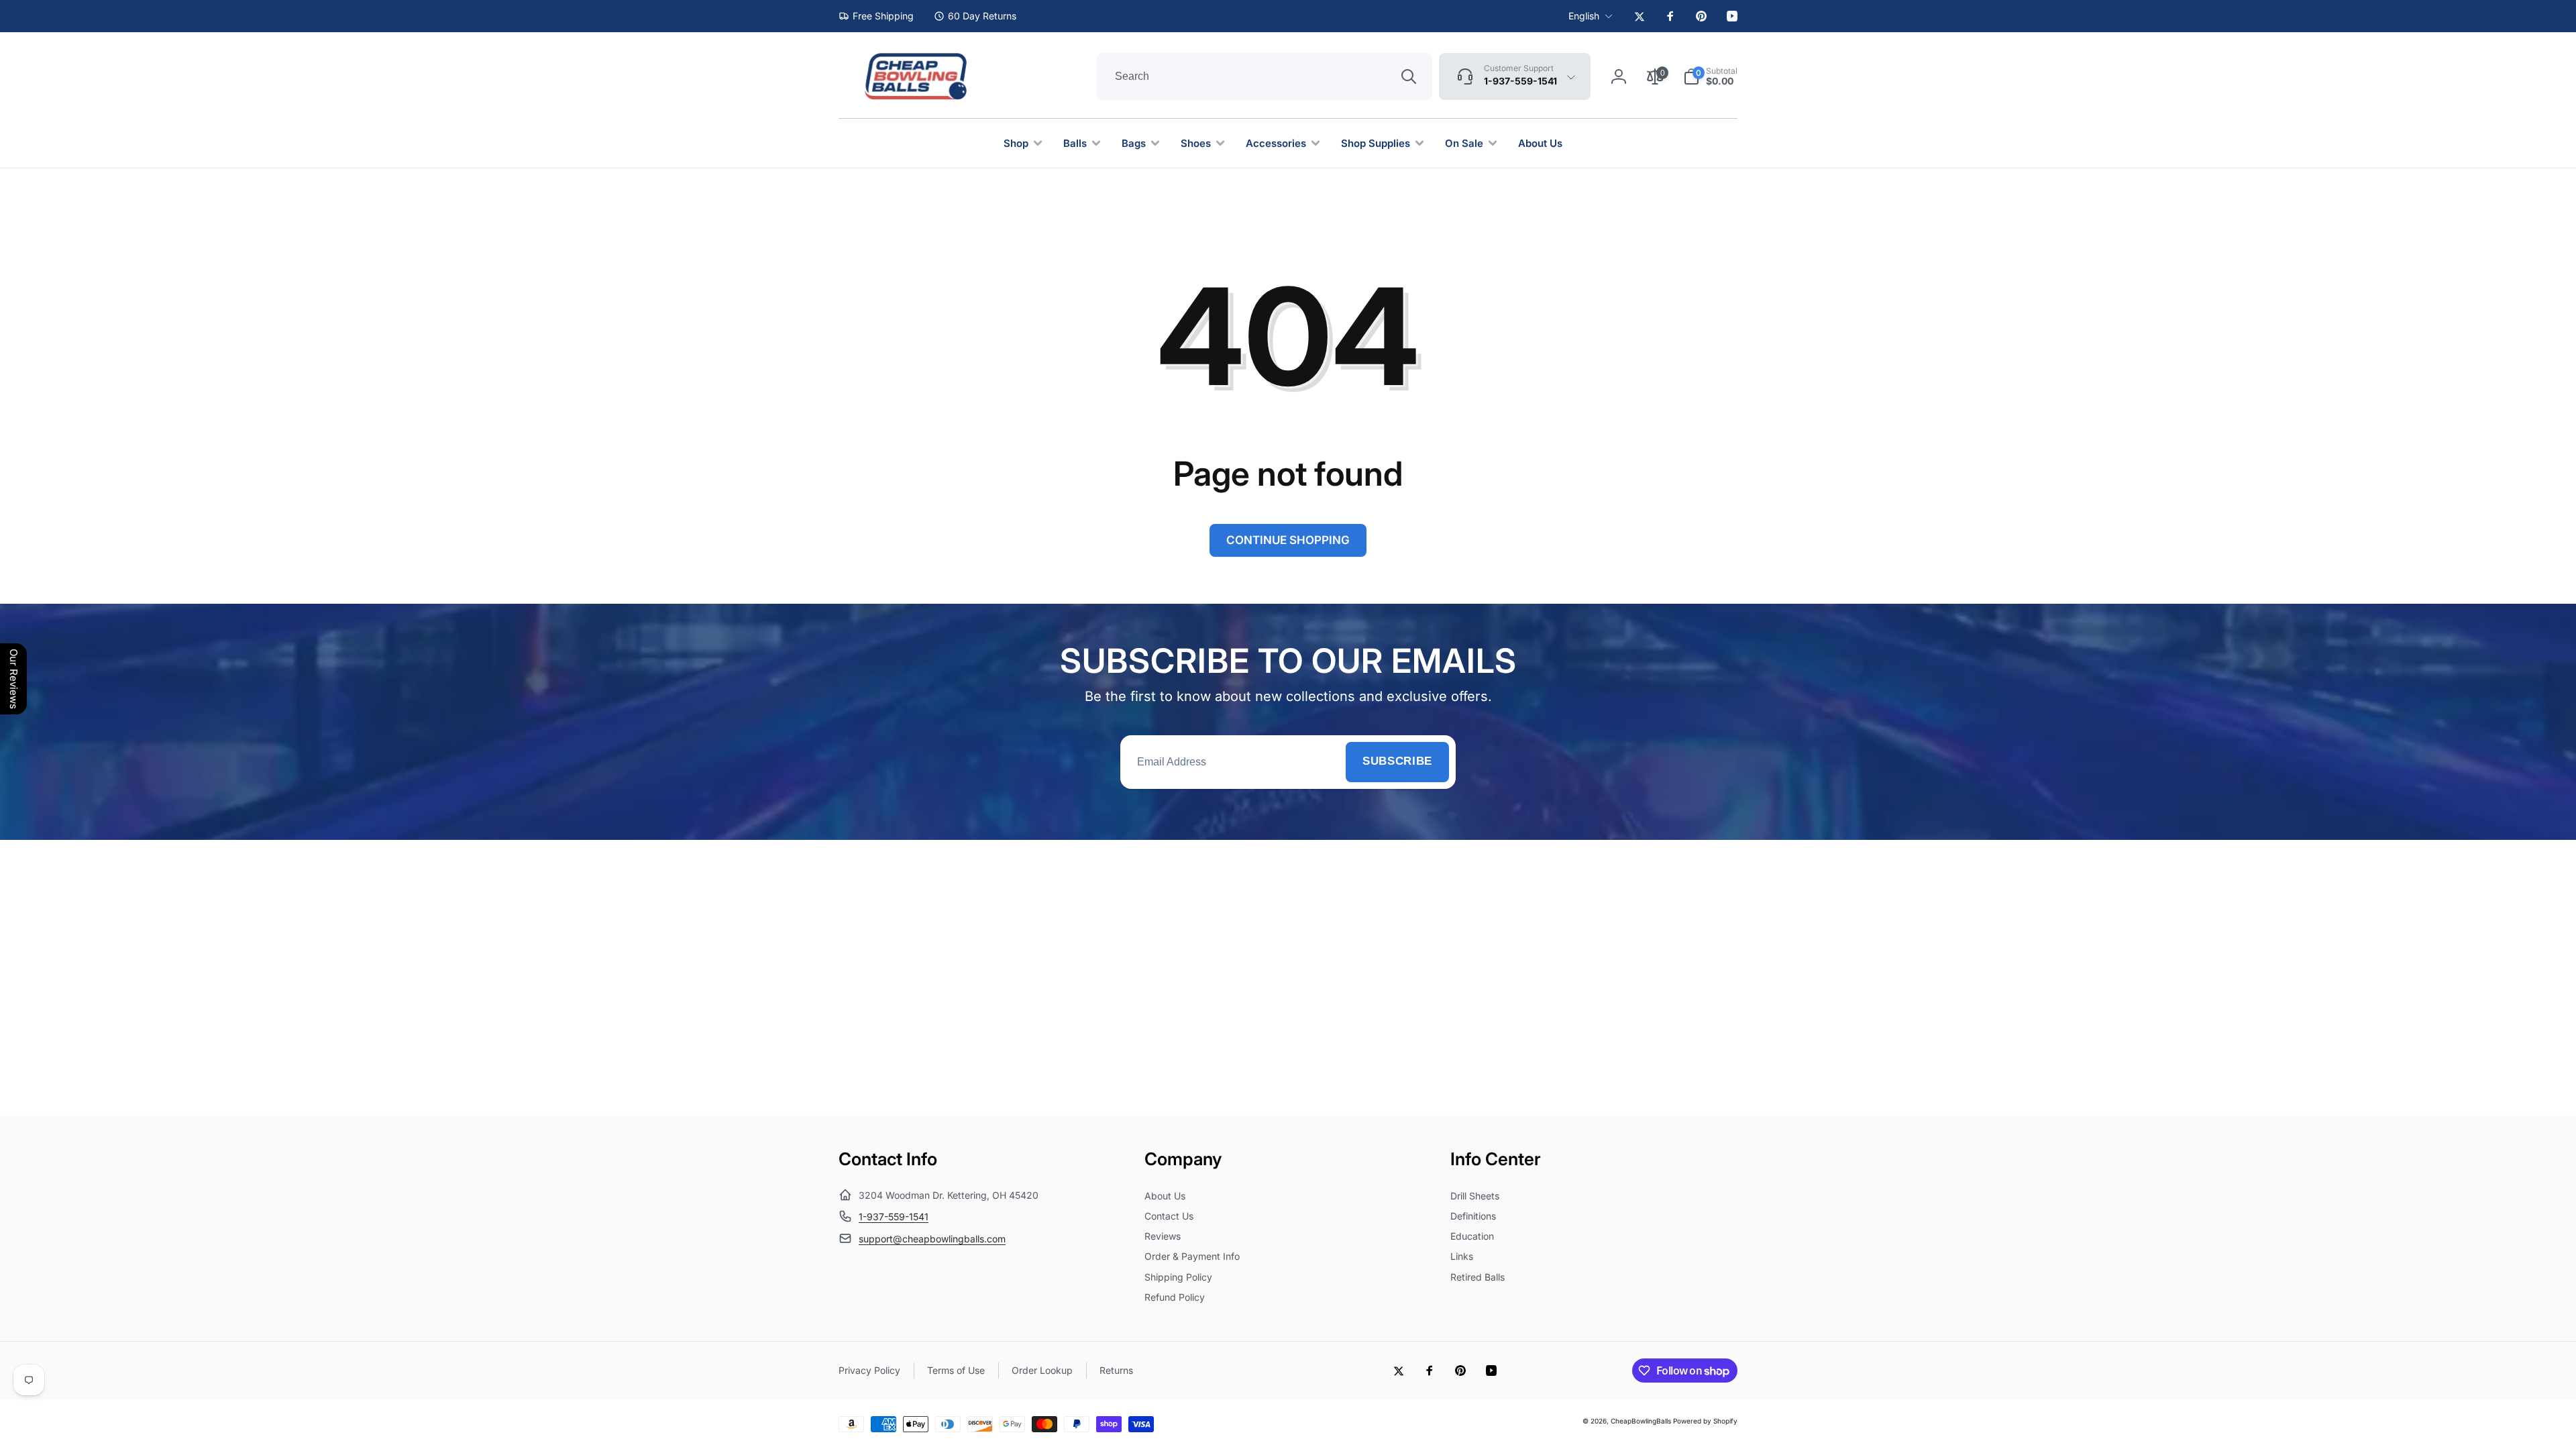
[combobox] (1265, 76)
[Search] (1409, 76)
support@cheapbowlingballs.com (932, 1239)
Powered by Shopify (1705, 1421)
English (1584, 16)
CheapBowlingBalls (1641, 1421)
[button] (1710, 76)
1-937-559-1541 (894, 1217)
